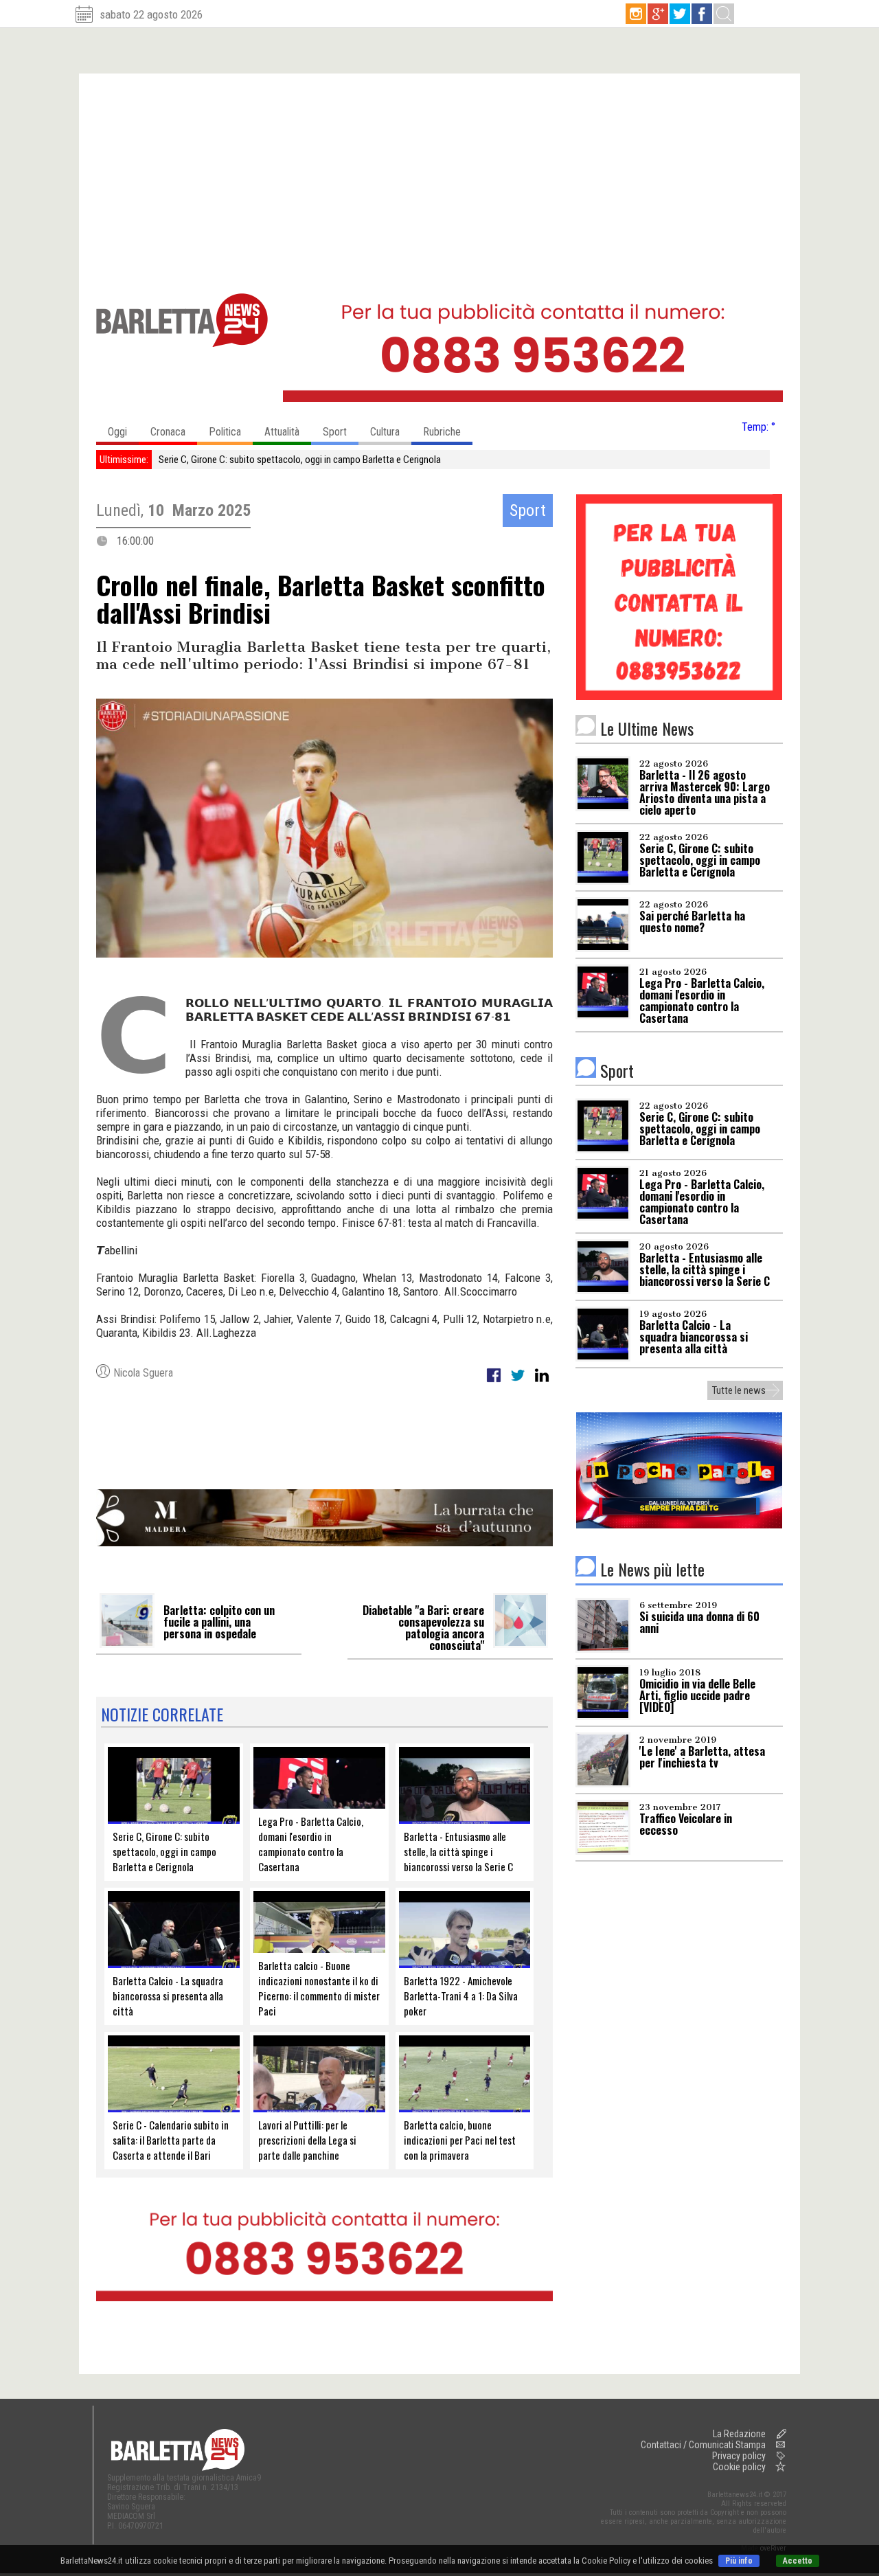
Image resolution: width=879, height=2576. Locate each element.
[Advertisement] (439, 177)
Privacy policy (739, 2456)
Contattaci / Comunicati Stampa (703, 2445)
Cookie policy (739, 2467)
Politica (225, 432)
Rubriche (442, 432)
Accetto (798, 2561)
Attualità (282, 432)
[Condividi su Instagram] (542, 1383)
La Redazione (739, 2434)
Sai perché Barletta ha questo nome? (231, 460)
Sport (335, 432)
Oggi (117, 432)
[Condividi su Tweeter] (519, 1383)
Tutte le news (739, 1390)
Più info (739, 2561)
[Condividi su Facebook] (495, 1383)
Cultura (385, 432)
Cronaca (168, 432)
